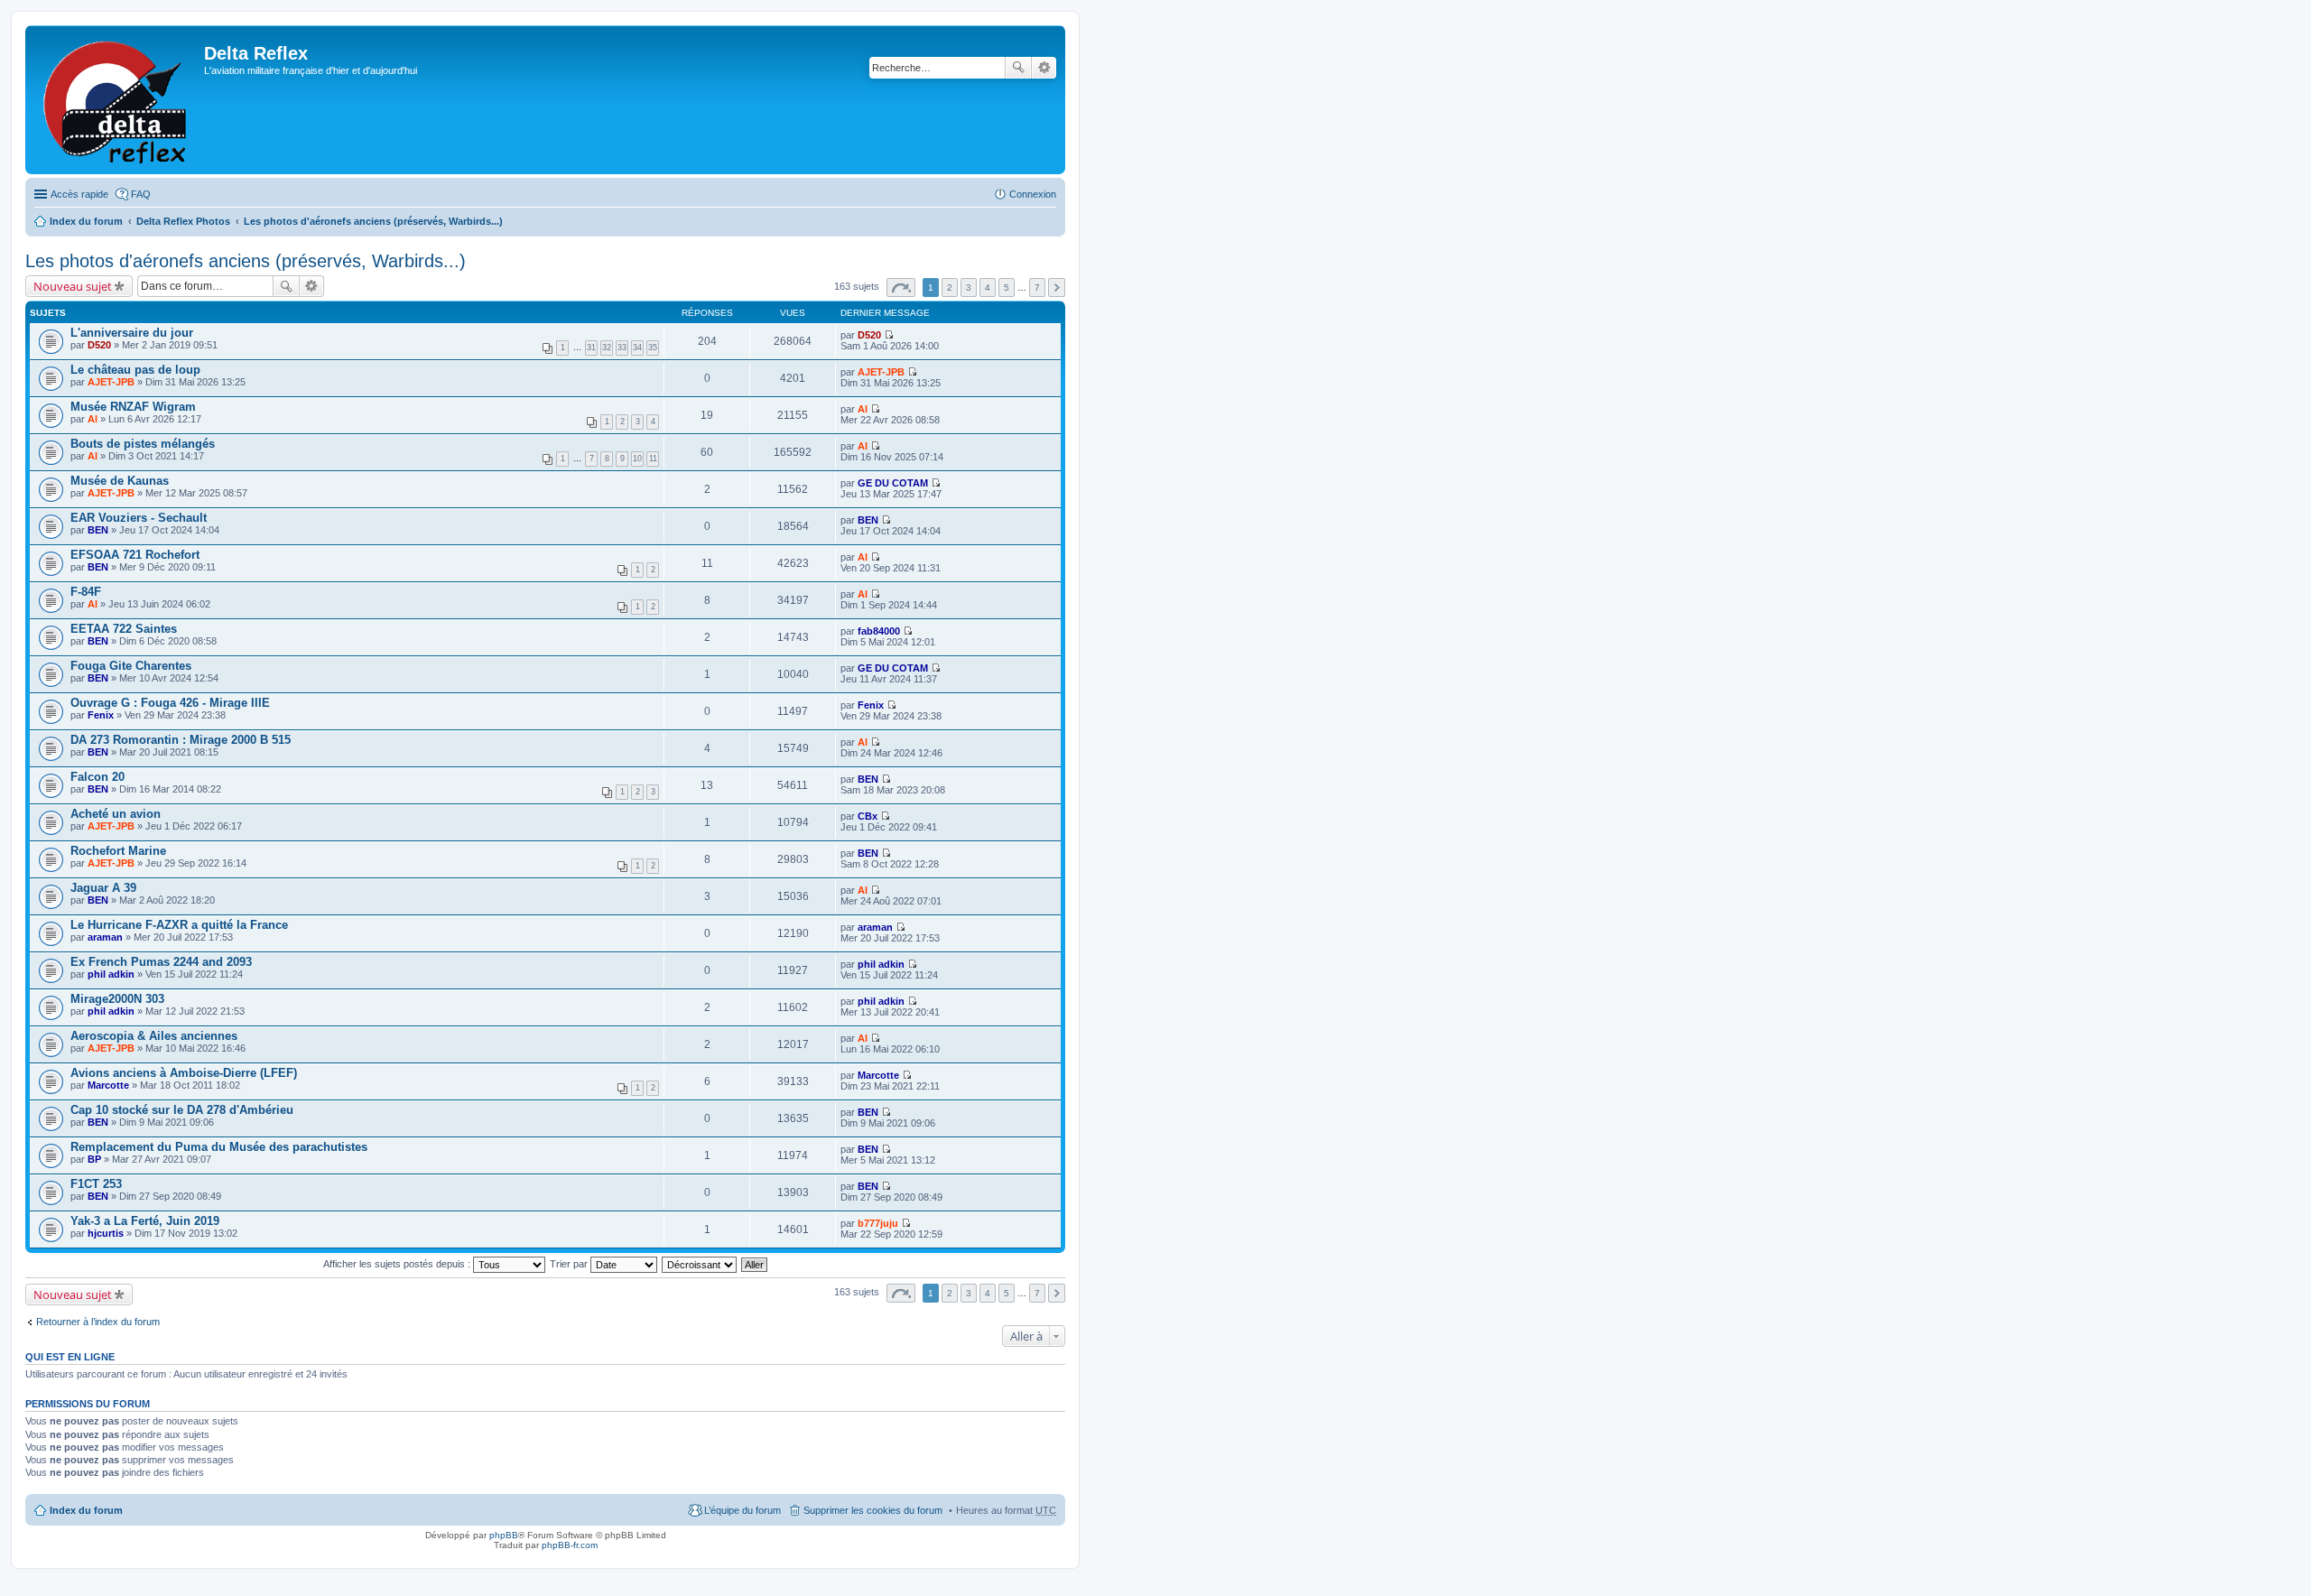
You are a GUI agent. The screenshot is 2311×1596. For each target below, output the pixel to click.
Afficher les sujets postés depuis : (398, 1264)
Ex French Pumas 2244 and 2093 (161, 962)
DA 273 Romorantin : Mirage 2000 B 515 (181, 740)
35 (653, 348)
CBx (868, 816)
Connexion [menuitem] (1033, 194)
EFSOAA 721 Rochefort (135, 555)
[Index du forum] (117, 100)
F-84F (86, 592)
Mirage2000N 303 (117, 999)
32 (607, 348)
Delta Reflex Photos (183, 221)
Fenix (101, 715)
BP (94, 1159)
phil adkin (111, 974)
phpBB (504, 1535)
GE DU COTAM (893, 483)
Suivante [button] (1057, 288)
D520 (99, 345)
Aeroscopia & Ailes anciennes (154, 1036)
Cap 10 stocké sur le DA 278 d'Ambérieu (182, 1110)
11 (653, 459)
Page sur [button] (901, 288)
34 (637, 348)
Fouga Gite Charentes (131, 666)
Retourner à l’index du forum (98, 1322)
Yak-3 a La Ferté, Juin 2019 (145, 1221)
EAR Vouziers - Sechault (139, 518)
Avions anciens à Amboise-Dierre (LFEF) (184, 1073)
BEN (98, 530)
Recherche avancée (1044, 68)
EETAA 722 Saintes (124, 629)
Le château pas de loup (135, 370)
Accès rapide (79, 194)
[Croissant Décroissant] (700, 1264)
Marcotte (108, 1085)
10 (637, 459)
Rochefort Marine (118, 851)
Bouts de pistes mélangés (143, 444)
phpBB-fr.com (570, 1545)
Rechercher (1018, 68)
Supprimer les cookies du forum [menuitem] (873, 1510)
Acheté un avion (116, 814)
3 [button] (969, 288)
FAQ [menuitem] (141, 194)
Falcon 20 (97, 777)
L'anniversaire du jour (132, 333)
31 (591, 348)
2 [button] (950, 288)
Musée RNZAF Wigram (133, 407)
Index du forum (86, 221)
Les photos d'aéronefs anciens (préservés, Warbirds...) (373, 221)
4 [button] (988, 288)
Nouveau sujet (73, 286)
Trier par (570, 1264)
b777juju (878, 1223)
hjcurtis (106, 1233)
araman (105, 937)
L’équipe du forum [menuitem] (742, 1510)
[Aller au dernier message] (889, 335)
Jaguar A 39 (103, 888)
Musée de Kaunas (120, 481)
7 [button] (1037, 288)
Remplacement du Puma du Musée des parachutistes (219, 1147)
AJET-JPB (111, 382)
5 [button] (1007, 288)
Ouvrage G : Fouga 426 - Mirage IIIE (170, 703)
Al (93, 419)
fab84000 (879, 631)
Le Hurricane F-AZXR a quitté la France (179, 925)
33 (622, 348)
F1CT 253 (96, 1184)
